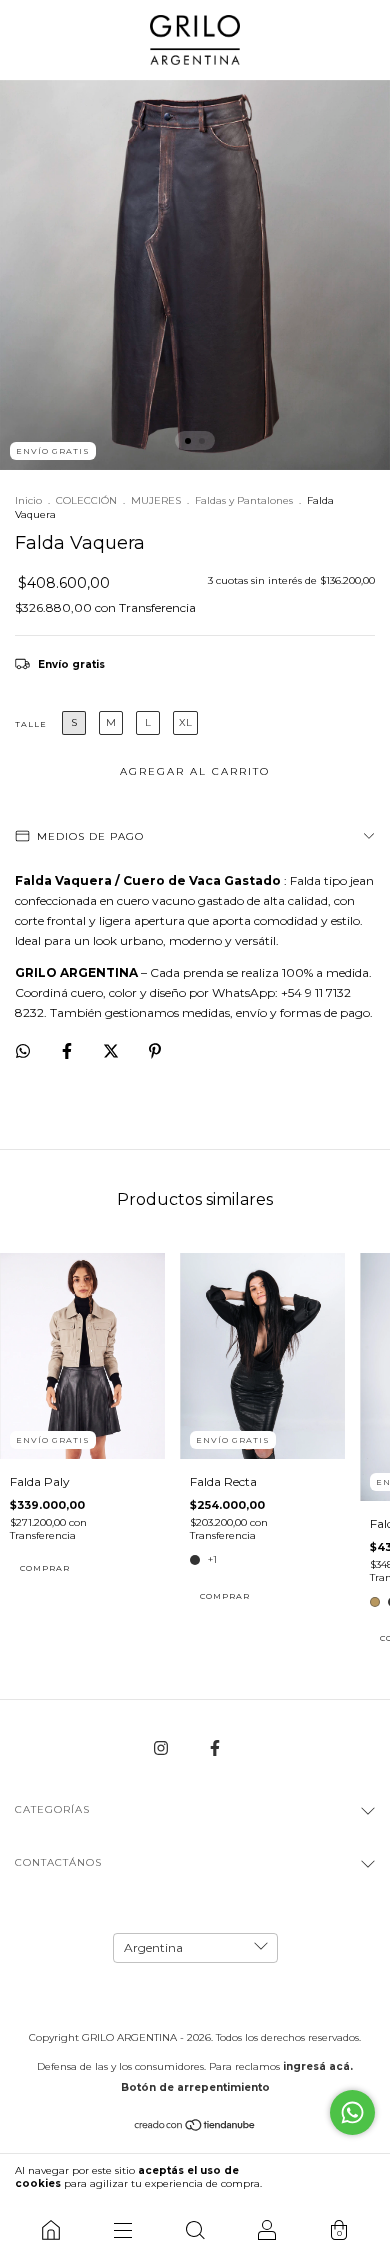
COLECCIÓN (86, 500)
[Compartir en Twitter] (112, 1050)
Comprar (45, 1568)
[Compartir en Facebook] (68, 1050)
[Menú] (123, 2230)
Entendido (332, 2177)
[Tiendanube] (195, 2127)
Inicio (28, 500)
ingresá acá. (318, 2066)
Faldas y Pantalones (244, 500)
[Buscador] (195, 2230)
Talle (31, 724)
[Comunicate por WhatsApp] (352, 2112)
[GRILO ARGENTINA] (51, 2230)
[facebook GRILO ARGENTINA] (215, 1747)
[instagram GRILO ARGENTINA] (162, 1747)
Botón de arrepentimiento (195, 2087)
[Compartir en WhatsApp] (23, 1051)
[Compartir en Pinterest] (155, 1050)
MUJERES (156, 500)
